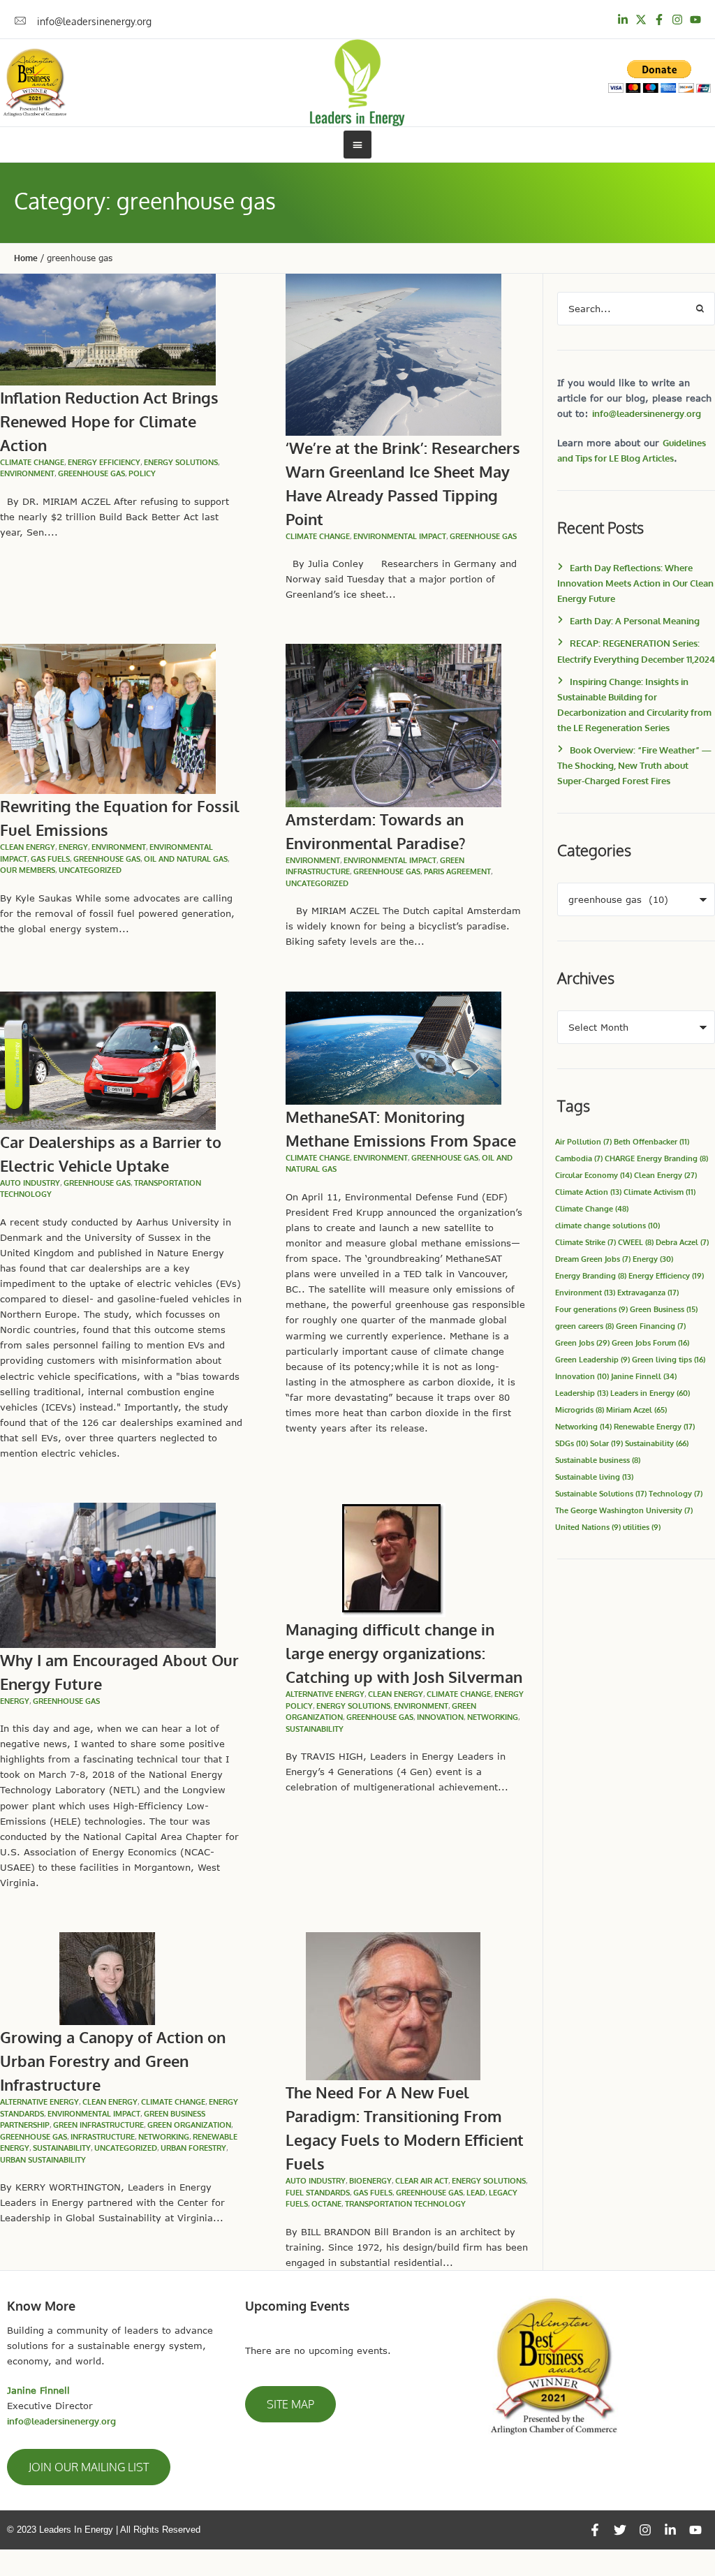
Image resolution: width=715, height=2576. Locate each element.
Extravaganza (648, 1292)
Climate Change (592, 1208)
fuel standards (318, 2193)
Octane (326, 2204)
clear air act (422, 2181)
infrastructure (103, 2137)
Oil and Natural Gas (186, 859)
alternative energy (325, 1694)
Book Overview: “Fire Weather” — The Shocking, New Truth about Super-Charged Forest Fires (634, 765)
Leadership (582, 1393)
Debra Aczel (682, 1242)
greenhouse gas (91, 473)
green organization (189, 2125)
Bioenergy (370, 2181)
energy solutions (181, 462)
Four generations (591, 1309)
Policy (142, 473)
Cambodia (579, 1158)
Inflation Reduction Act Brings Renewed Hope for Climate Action (109, 421)
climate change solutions (607, 1225)
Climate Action (588, 1192)
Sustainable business (598, 1460)
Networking (493, 1717)
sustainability (315, 1729)
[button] (89, 2467)
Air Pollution (583, 1141)
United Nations (588, 1527)
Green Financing (651, 1326)
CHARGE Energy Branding (656, 1158)
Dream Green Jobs (593, 1259)
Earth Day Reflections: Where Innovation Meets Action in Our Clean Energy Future (635, 583)
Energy (653, 1259)
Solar (606, 1443)
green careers (584, 1326)
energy (73, 847)
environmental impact (400, 536)
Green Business (664, 1309)
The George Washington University (624, 1510)
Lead (476, 2193)
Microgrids (580, 1410)
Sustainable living (594, 1477)
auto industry (30, 1183)
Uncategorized (90, 870)
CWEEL (636, 1242)
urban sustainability (43, 2160)
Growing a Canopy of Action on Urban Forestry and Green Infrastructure (113, 2061)
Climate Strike (585, 1242)
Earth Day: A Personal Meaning (635, 621)
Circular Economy (594, 1175)
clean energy (28, 847)
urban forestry (193, 2148)
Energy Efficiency (104, 462)
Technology (676, 1493)
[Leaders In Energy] (358, 83)
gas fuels (50, 859)
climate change (32, 462)
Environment (27, 473)
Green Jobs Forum (650, 1342)
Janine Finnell (644, 1376)
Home (26, 258)
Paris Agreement (457, 871)
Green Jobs (582, 1342)
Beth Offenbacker (651, 1141)
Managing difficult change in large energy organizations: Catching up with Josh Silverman (404, 1653)
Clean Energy (665, 1175)
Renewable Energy (654, 1426)
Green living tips (669, 1359)
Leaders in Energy (650, 1393)
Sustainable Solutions (601, 1493)
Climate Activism (659, 1192)
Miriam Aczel (636, 1410)
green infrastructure (98, 2125)
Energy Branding (591, 1275)
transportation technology (405, 2204)
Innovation (440, 1717)
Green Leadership (592, 1359)
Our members (28, 870)
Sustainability (657, 1443)
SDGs (572, 1443)
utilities (642, 1527)
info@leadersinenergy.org (647, 413)
